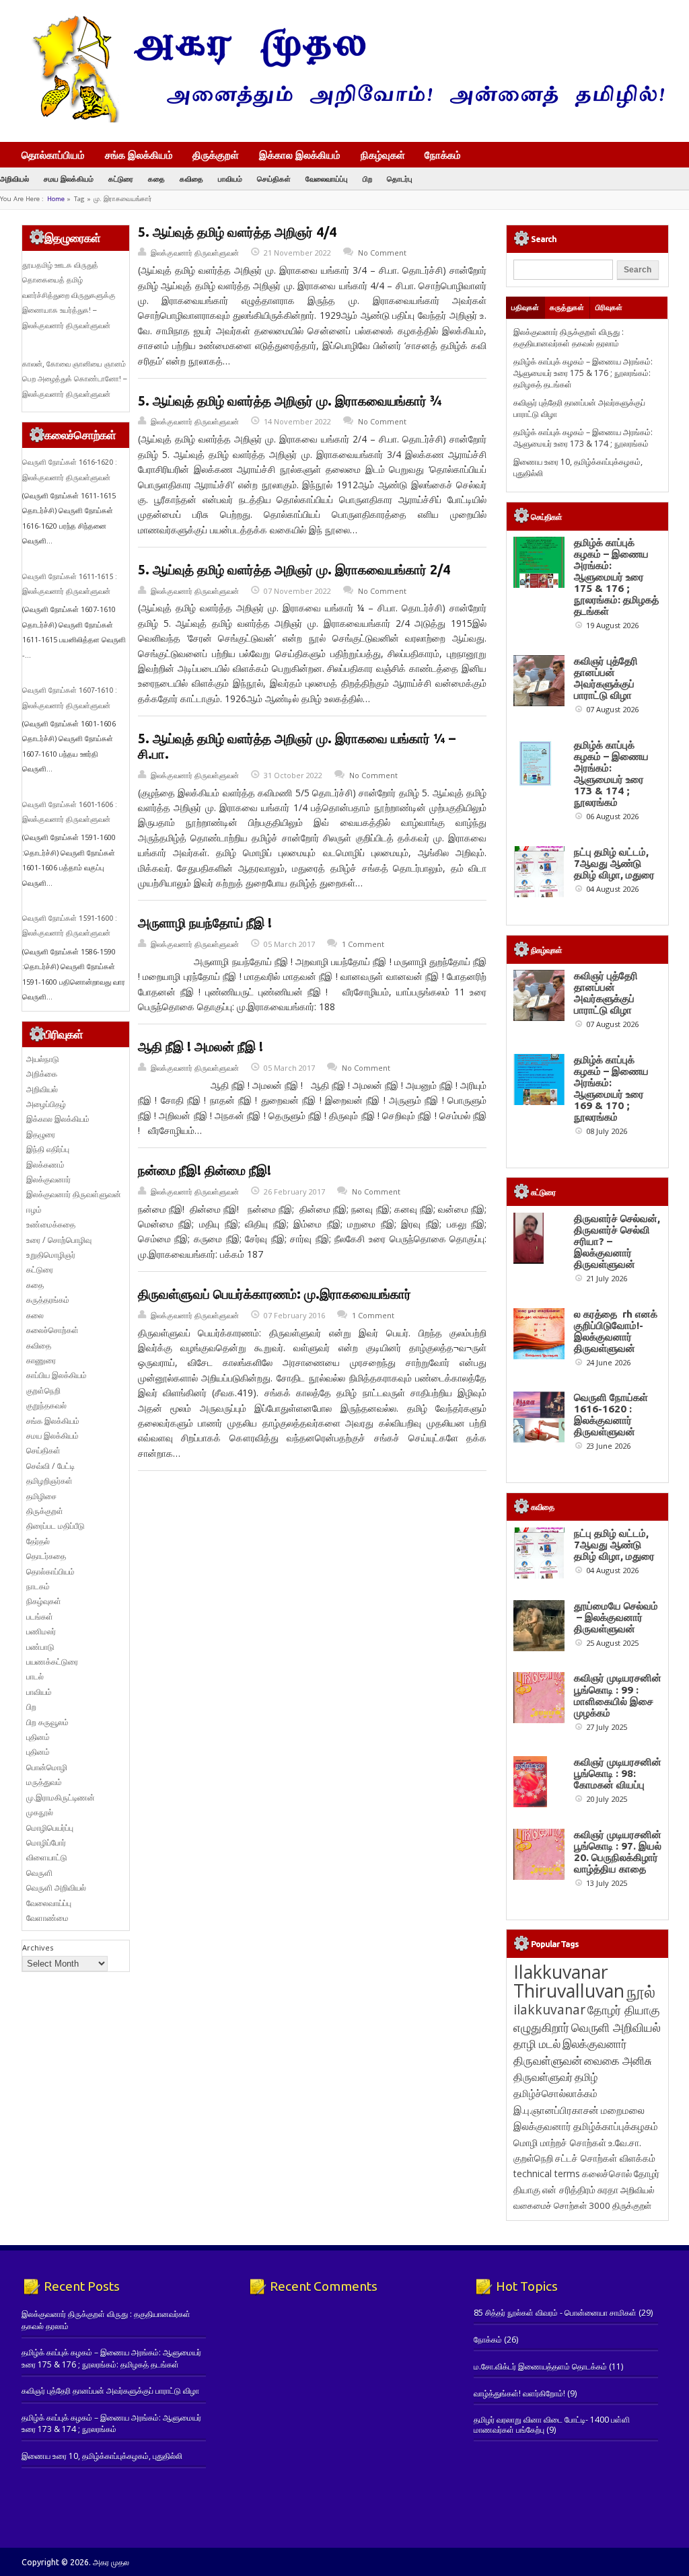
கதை (156, 179)
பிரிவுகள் (609, 307)
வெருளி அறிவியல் (56, 1888)
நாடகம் (38, 1586)
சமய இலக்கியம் (69, 179)
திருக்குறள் (216, 155)
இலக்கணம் (45, 1165)
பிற (367, 179)
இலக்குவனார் (48, 1179)
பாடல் (35, 1676)
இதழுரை (41, 1134)
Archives (38, 1947)
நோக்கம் (443, 156)
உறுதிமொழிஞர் (51, 1255)
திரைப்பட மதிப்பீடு (56, 1526)
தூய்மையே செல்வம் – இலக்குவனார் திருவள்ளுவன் (616, 1617)
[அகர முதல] (343, 119)
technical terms (547, 2173)
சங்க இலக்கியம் (139, 155)
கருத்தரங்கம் (48, 1300)
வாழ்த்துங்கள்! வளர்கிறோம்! (519, 2393)
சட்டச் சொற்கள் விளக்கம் (605, 2158)
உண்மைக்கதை (51, 1224)
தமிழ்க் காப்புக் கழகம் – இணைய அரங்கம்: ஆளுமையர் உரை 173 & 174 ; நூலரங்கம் (583, 438)
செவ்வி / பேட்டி (50, 1466)
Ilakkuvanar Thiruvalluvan (569, 1981)
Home (56, 199)
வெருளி (39, 1873)
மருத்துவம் (44, 1782)
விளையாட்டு (47, 1857)
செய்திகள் (274, 179)
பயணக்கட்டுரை (52, 1662)
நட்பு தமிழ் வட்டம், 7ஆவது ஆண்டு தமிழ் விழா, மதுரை (614, 863)
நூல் (641, 1991)
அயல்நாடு (43, 1059)
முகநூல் (40, 1812)
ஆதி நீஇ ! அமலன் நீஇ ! (201, 1047)
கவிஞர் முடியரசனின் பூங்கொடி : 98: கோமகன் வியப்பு (618, 1773)
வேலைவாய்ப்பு (327, 179)
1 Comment (363, 944)
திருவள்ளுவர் (543, 2077)
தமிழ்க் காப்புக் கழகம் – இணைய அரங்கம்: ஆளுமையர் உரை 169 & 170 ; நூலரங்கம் (611, 1088)
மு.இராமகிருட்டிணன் (61, 1797)
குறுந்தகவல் (46, 1405)
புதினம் (38, 1737)
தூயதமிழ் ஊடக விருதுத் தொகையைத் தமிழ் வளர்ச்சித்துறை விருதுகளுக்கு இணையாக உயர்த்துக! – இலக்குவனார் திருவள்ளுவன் (69, 295)
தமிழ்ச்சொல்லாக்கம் (555, 2093)
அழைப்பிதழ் (46, 1104)
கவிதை (191, 179)
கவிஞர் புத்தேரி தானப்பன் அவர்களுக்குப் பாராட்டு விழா (606, 678)
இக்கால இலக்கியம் (300, 155)
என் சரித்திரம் (569, 2190)
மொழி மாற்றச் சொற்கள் (560, 2143)
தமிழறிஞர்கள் (49, 1481)
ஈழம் (34, 1210)
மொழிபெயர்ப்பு (50, 1828)
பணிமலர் (41, 1631)
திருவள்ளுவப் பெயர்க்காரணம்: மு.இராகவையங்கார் (275, 1294)
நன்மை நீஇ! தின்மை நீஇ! (205, 1170)
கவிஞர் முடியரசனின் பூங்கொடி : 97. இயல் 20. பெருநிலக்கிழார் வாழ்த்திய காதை (618, 1852)
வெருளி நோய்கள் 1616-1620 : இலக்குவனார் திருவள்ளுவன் (611, 1414)
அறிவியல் (14, 179)
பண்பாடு (40, 1647)
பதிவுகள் (525, 307)
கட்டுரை (121, 179)
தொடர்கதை (46, 1556)
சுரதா (608, 2190)
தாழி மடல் (537, 2044)
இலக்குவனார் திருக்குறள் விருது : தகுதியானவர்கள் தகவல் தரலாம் (569, 338)
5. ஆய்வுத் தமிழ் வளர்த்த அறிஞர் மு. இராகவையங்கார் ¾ (290, 401)
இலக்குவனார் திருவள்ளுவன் (195, 253)
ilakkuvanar (549, 2009)
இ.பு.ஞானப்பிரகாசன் (556, 2110)
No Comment (382, 253)
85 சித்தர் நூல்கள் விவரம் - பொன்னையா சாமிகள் (555, 2313)
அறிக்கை (42, 1074)
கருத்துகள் (567, 307)
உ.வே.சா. (625, 2143)
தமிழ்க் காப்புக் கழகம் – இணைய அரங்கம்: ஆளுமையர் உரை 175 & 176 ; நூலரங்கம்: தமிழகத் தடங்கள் (583, 373)
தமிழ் (586, 2077)
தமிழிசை (41, 1496)
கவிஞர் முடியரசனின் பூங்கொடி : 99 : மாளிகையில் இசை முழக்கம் (618, 1695)
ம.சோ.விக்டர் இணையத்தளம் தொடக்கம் (540, 2366)
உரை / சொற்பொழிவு (59, 1240)
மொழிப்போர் (46, 1843)
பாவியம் (230, 179)
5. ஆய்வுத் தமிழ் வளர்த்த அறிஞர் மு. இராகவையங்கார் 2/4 (294, 570)
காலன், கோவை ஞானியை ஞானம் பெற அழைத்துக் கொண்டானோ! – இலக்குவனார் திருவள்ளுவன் (74, 379)
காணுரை (41, 1360)
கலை (35, 1315)
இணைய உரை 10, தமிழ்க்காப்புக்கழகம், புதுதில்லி (102, 2456)
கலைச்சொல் (607, 2173)
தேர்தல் (38, 1541)
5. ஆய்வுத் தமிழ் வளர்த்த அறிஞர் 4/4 (237, 232)
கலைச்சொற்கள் (52, 1330)
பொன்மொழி (47, 1767)
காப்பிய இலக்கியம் (57, 1375)
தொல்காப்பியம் (53, 155)
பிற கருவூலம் (47, 1722)
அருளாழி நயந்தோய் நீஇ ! (205, 923)
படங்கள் (40, 1617)
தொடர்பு (400, 179)
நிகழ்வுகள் (383, 155)
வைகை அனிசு (618, 2060)
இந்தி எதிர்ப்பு (48, 1149)
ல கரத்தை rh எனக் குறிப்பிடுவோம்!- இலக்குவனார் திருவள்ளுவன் (616, 1331)
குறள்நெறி (43, 1391)
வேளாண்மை (47, 1918)
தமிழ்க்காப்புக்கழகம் (616, 2126)
